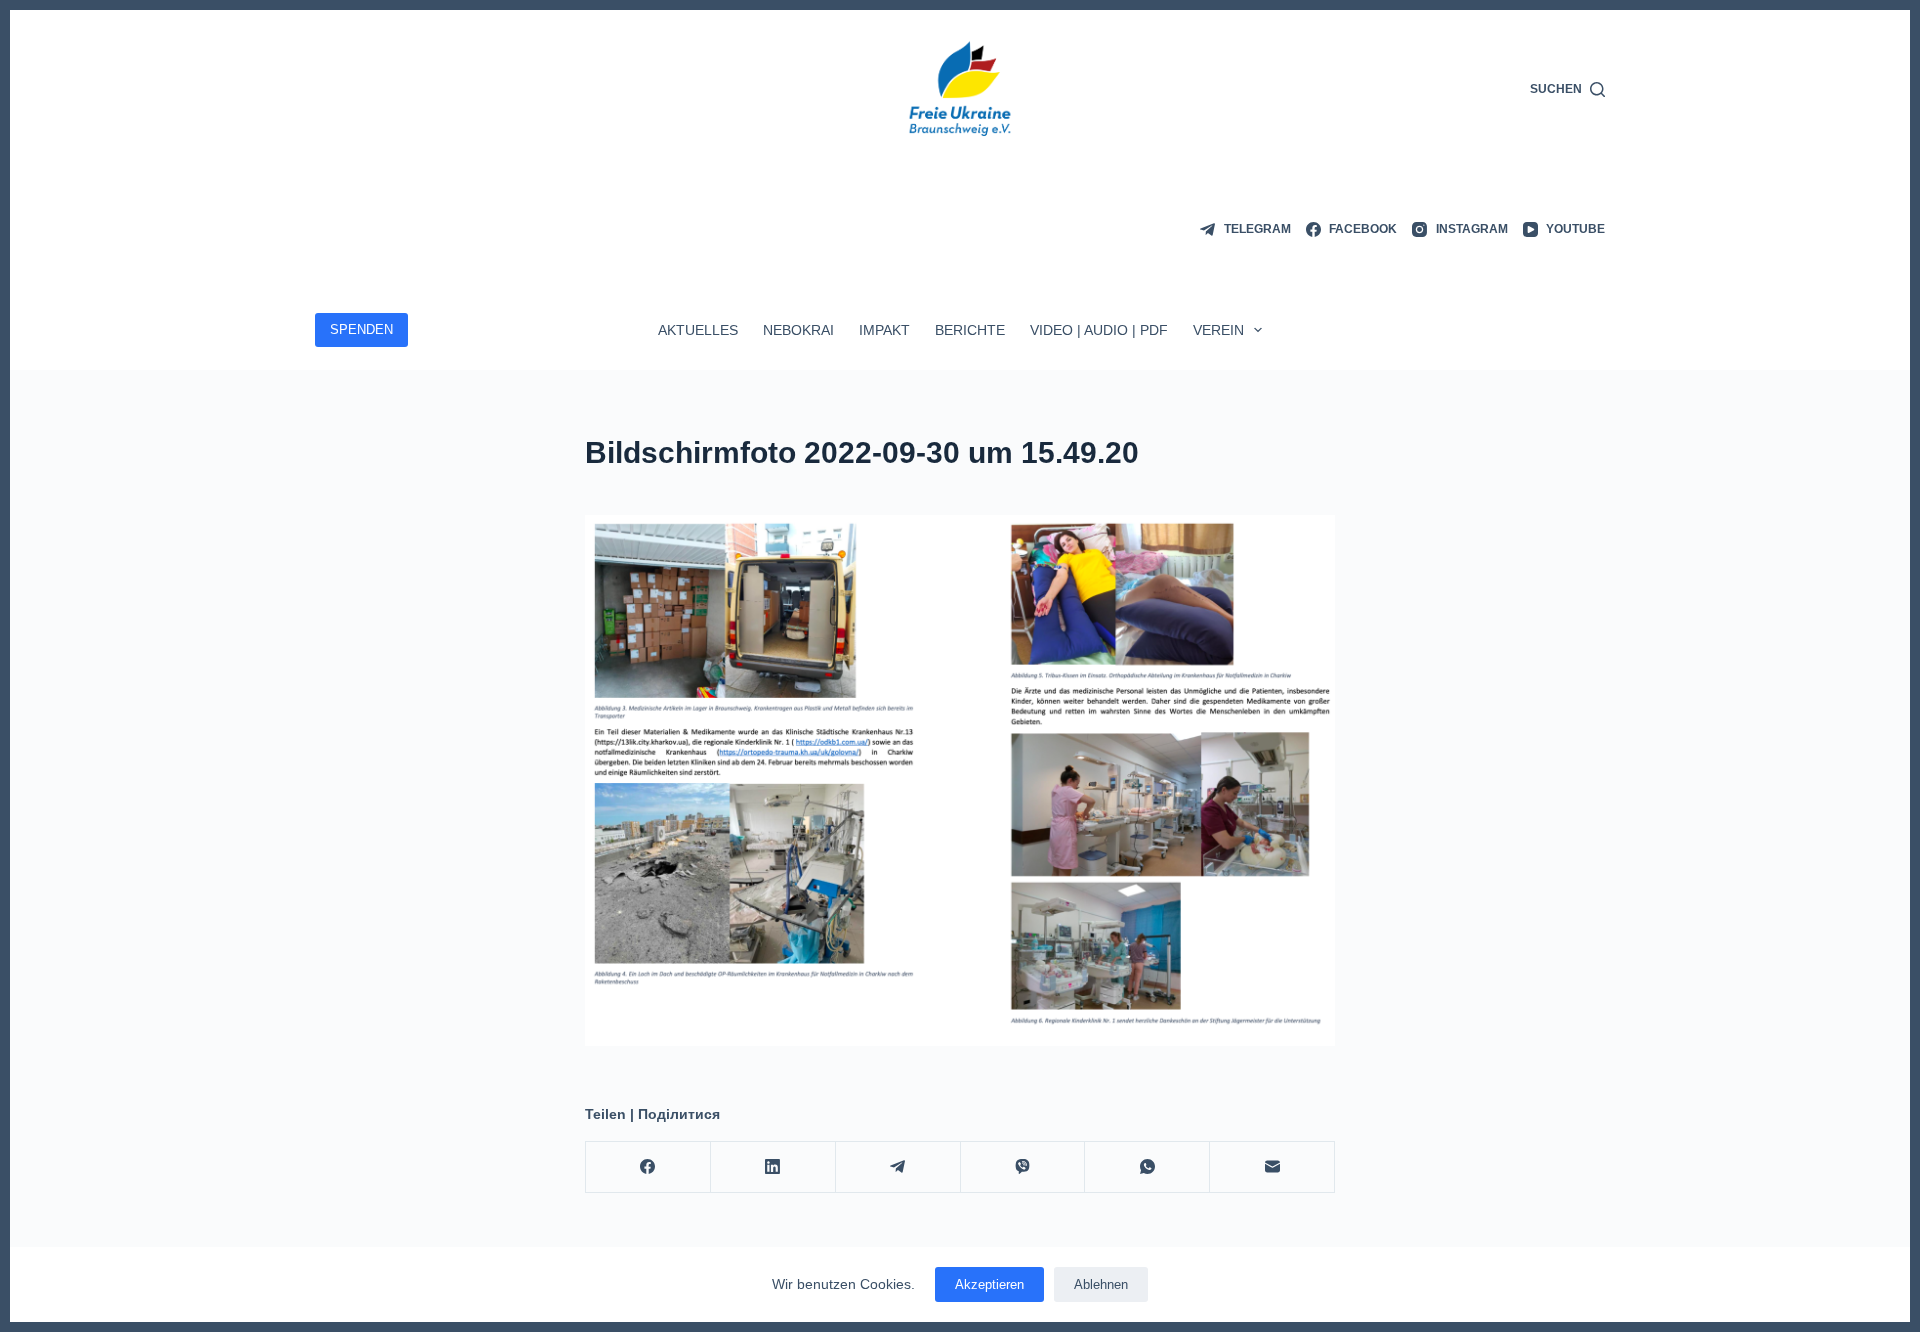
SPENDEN (361, 329)
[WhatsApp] (1147, 1167)
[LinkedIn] (773, 1167)
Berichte (970, 330)
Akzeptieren (989, 1284)
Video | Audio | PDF (1099, 330)
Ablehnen (1101, 1284)
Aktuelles (698, 330)
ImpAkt (884, 330)
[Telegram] (898, 1167)
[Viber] (1023, 1167)
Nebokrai (798, 330)
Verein (1218, 330)
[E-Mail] (1272, 1167)
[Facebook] (648, 1167)
